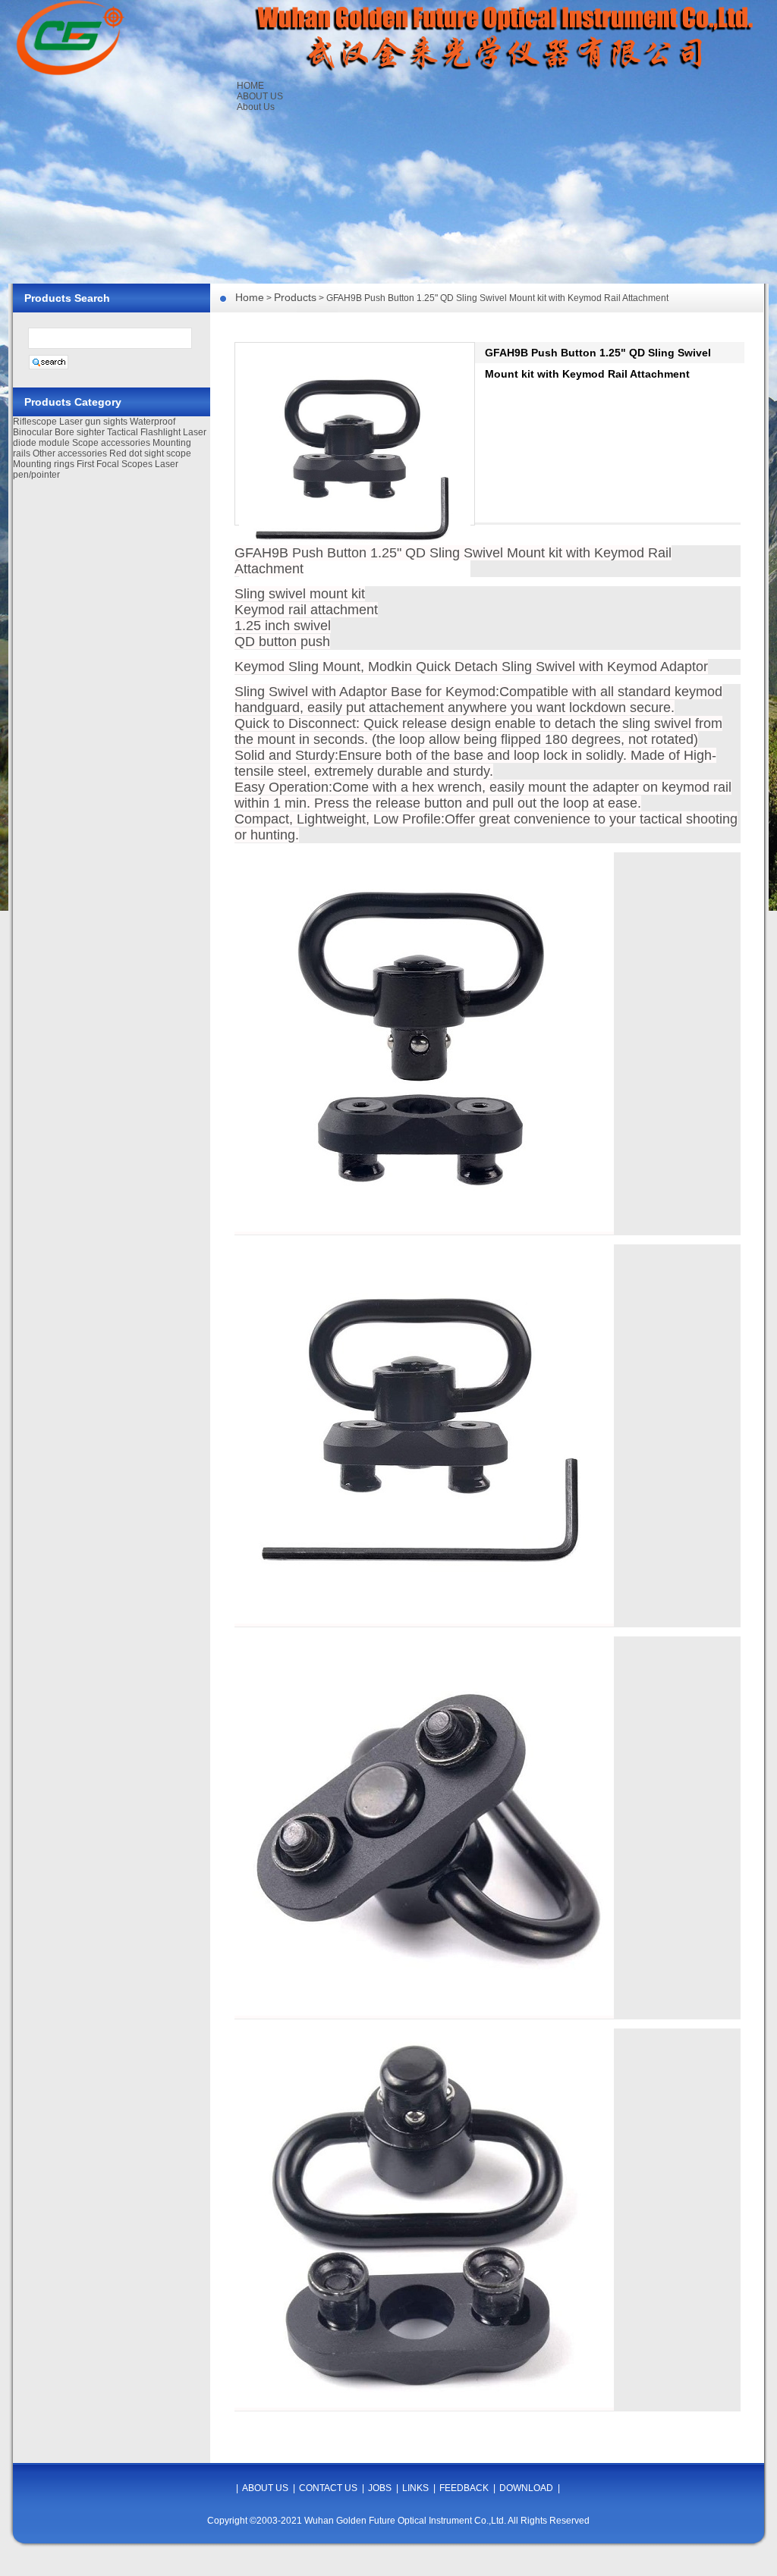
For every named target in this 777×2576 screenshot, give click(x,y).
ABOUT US (260, 96)
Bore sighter (80, 432)
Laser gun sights (93, 422)
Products (295, 297)
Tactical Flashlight (144, 432)
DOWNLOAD (526, 2488)
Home (250, 297)
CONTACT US (328, 2488)
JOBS (380, 2488)
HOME (250, 86)
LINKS (415, 2488)
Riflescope (35, 422)
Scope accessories (111, 443)
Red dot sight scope (150, 453)
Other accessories (70, 453)
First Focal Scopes (115, 464)
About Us (256, 107)
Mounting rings (44, 464)
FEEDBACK (464, 2488)
